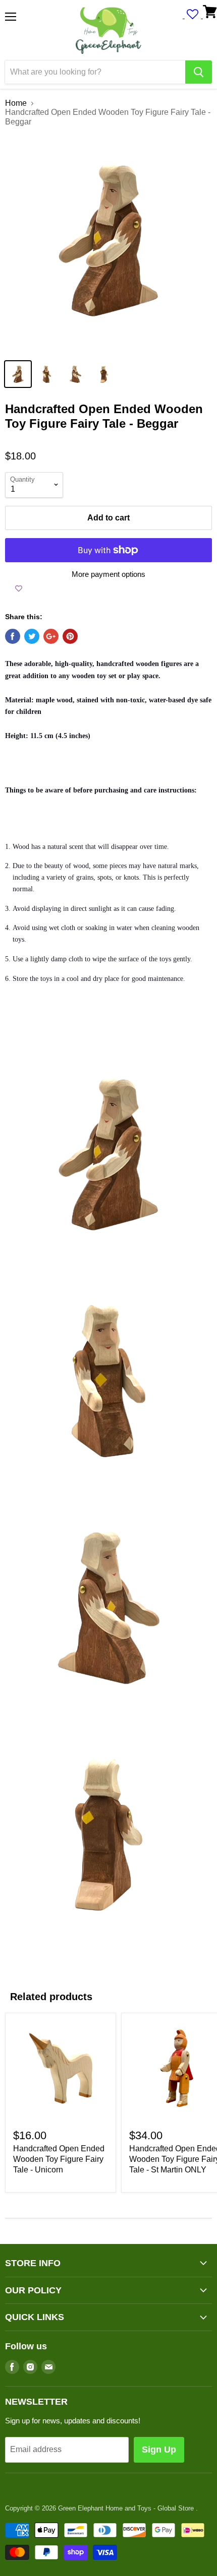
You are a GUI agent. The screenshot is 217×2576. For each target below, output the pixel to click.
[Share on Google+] (51, 636)
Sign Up (159, 2450)
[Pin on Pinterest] (70, 636)
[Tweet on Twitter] (32, 636)
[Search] (199, 72)
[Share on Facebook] (13, 636)
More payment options (108, 574)
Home (16, 103)
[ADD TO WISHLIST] (19, 588)
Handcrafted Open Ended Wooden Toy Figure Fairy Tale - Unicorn (59, 2159)
